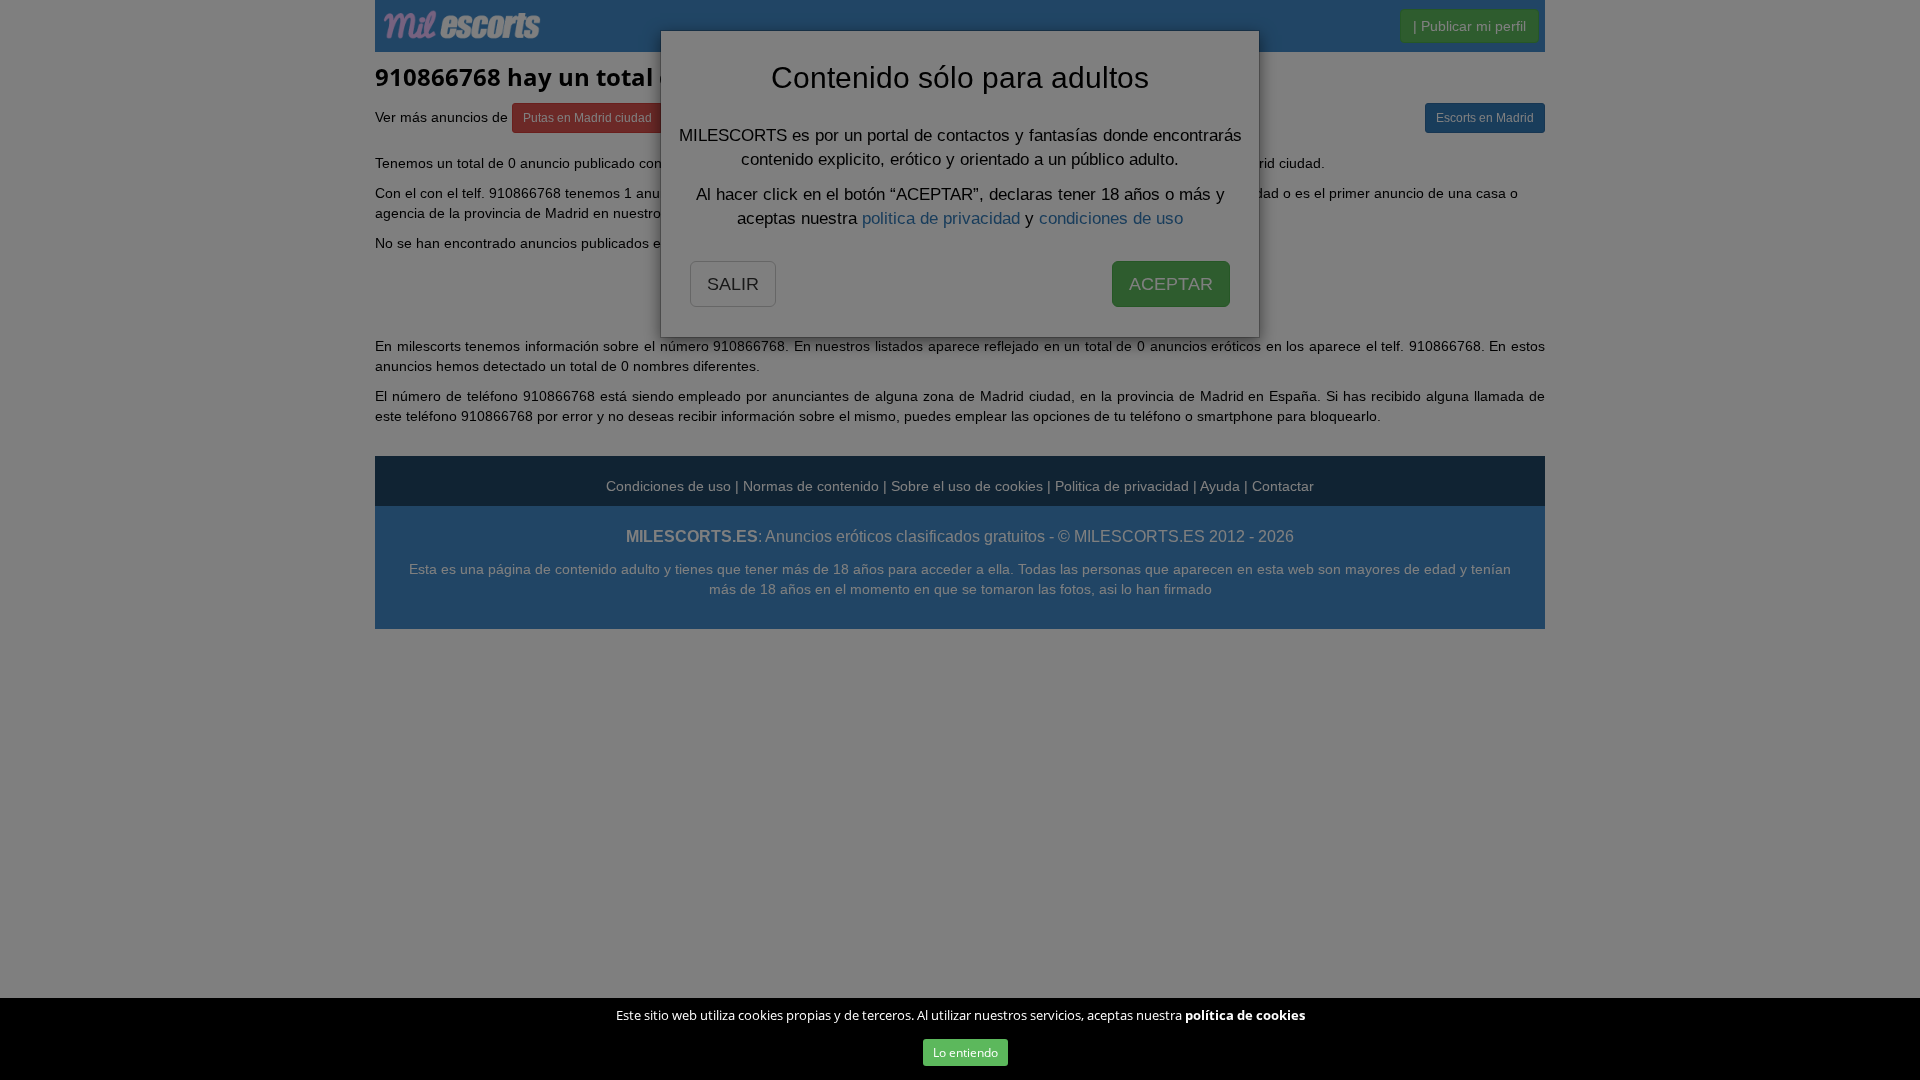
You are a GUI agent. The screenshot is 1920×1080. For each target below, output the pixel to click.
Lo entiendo (965, 1052)
